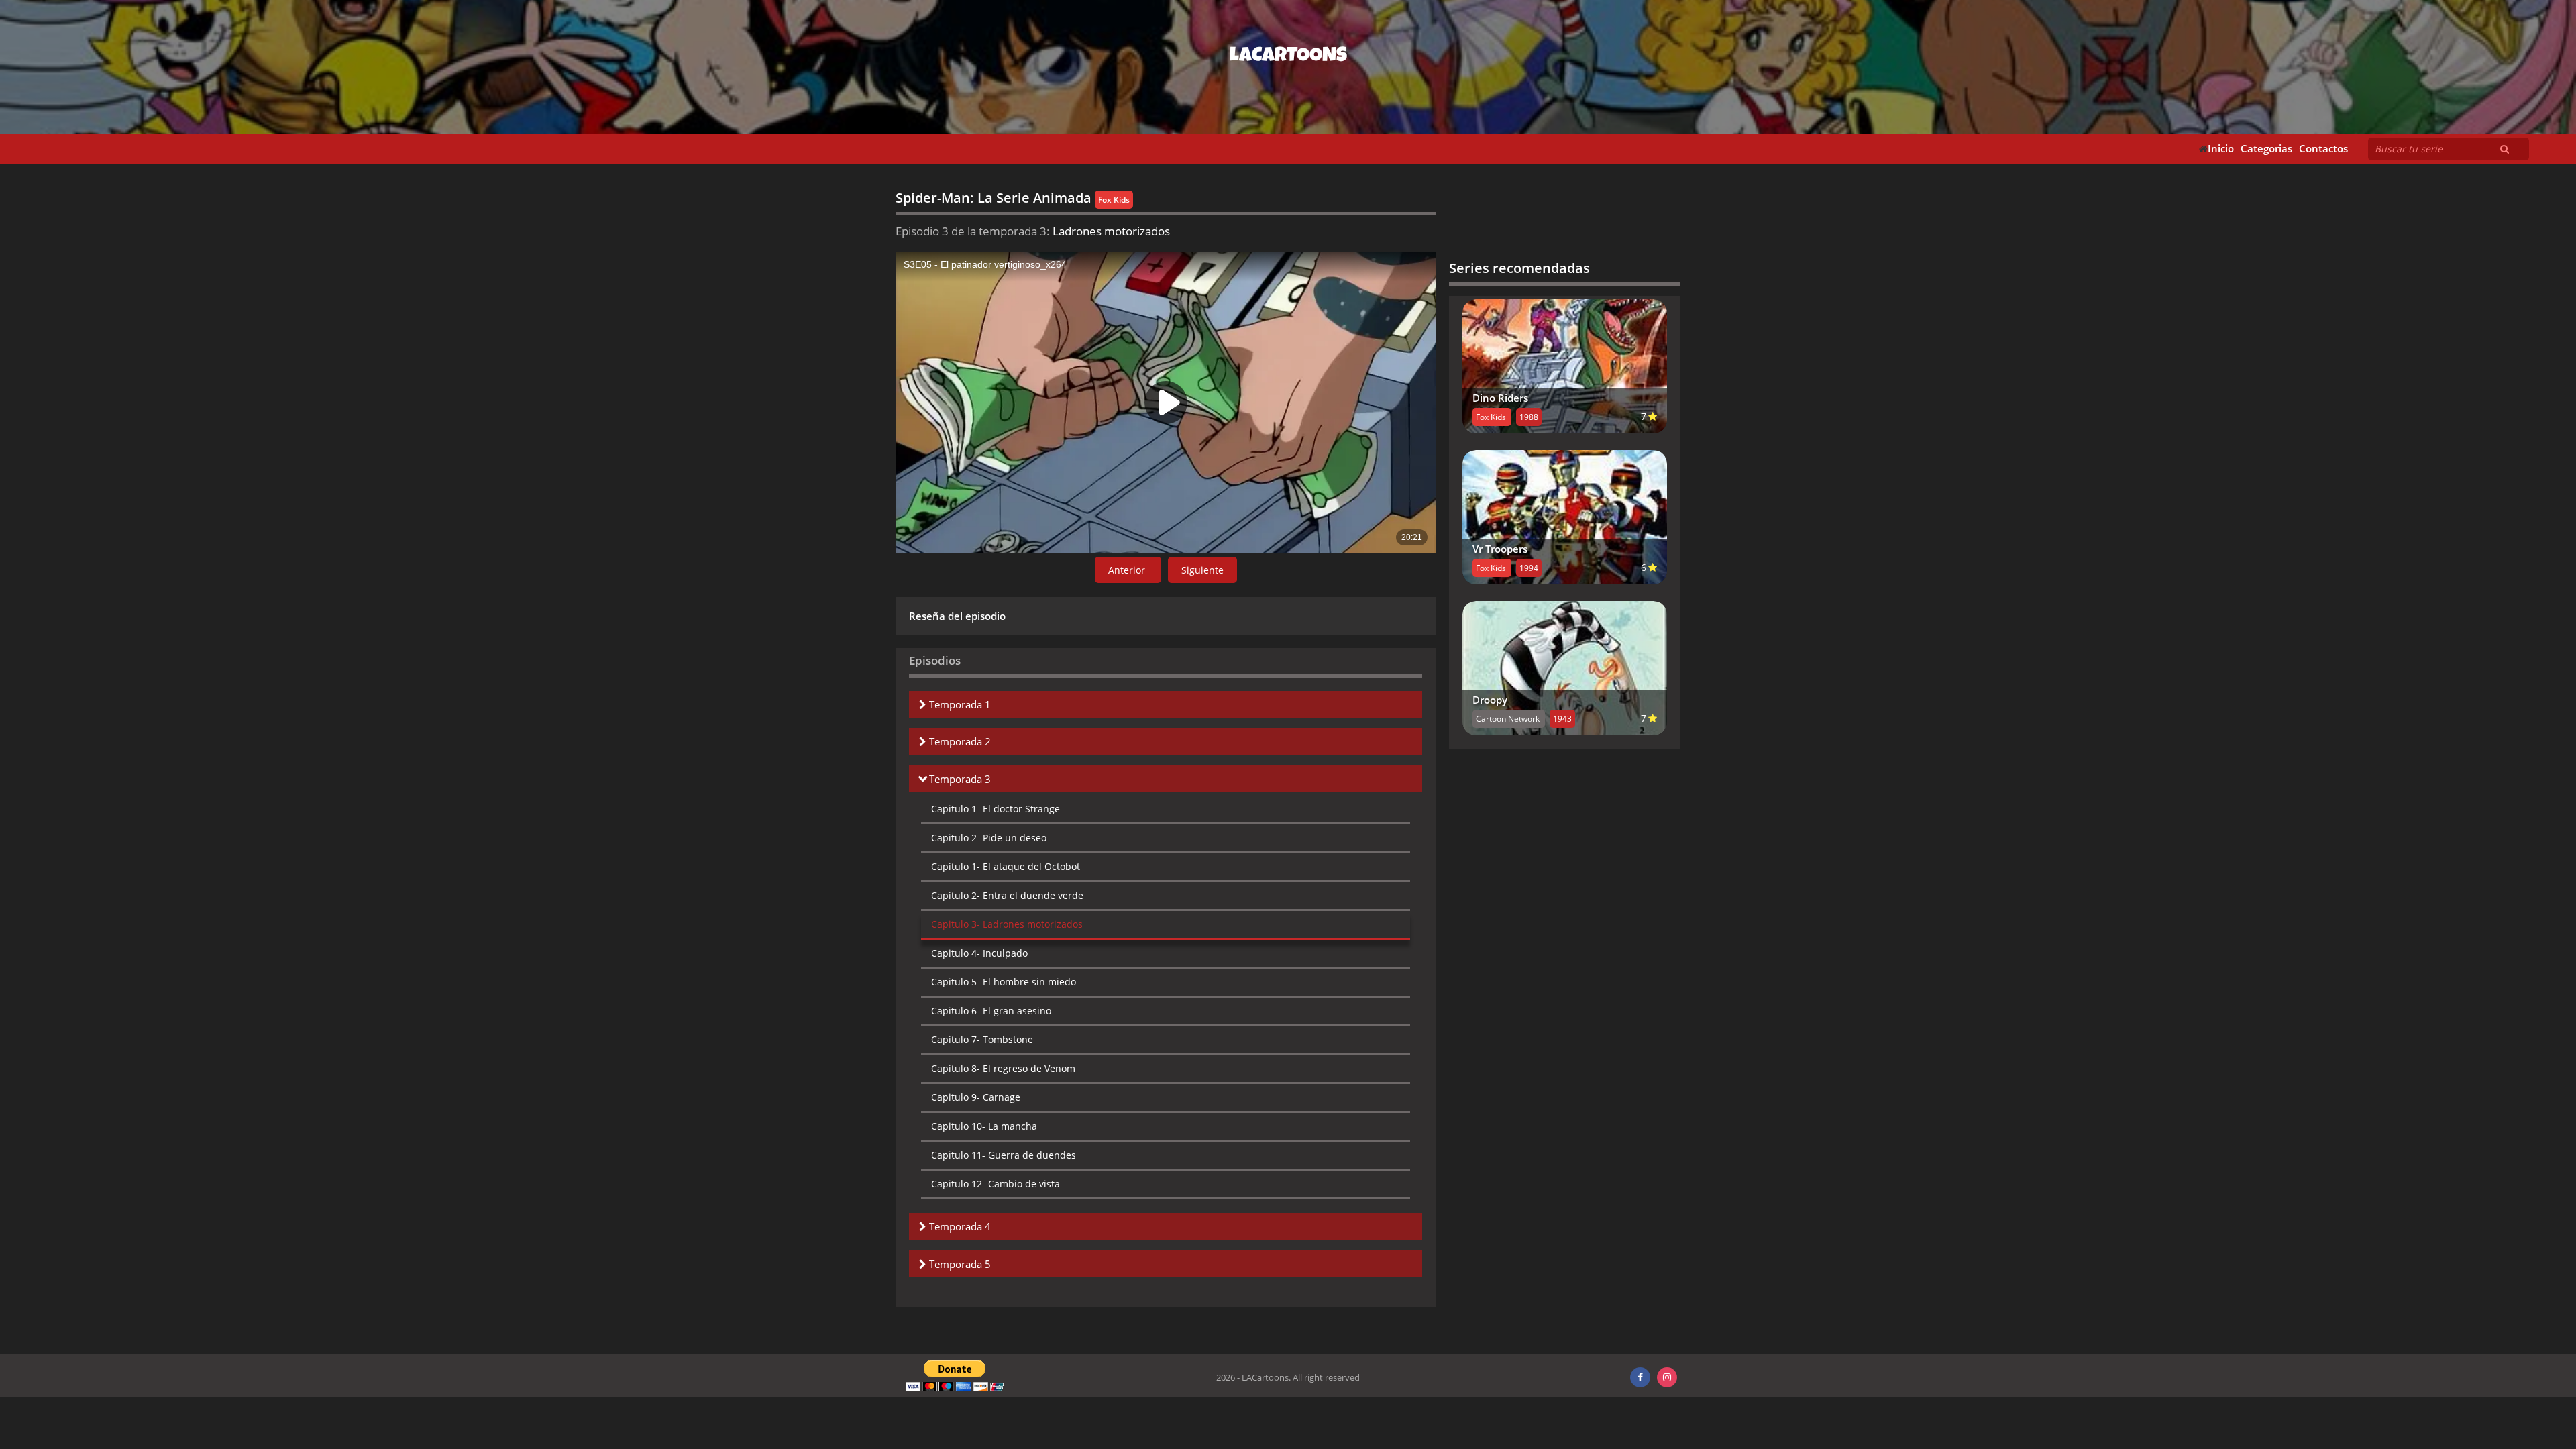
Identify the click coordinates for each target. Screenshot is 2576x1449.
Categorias (2266, 149)
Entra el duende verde (1007, 895)
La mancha (984, 1126)
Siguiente (1202, 570)
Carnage (976, 1097)
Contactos (2323, 149)
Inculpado (979, 953)
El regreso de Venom (1003, 1068)
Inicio (2221, 149)
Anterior (1128, 570)
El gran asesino (991, 1011)
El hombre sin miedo (1004, 982)
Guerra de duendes (1004, 1155)
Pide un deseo (989, 838)
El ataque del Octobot (1006, 866)
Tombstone (982, 1039)
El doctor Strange (996, 809)
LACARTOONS (1288, 57)
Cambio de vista (996, 1184)
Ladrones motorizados (1007, 924)
